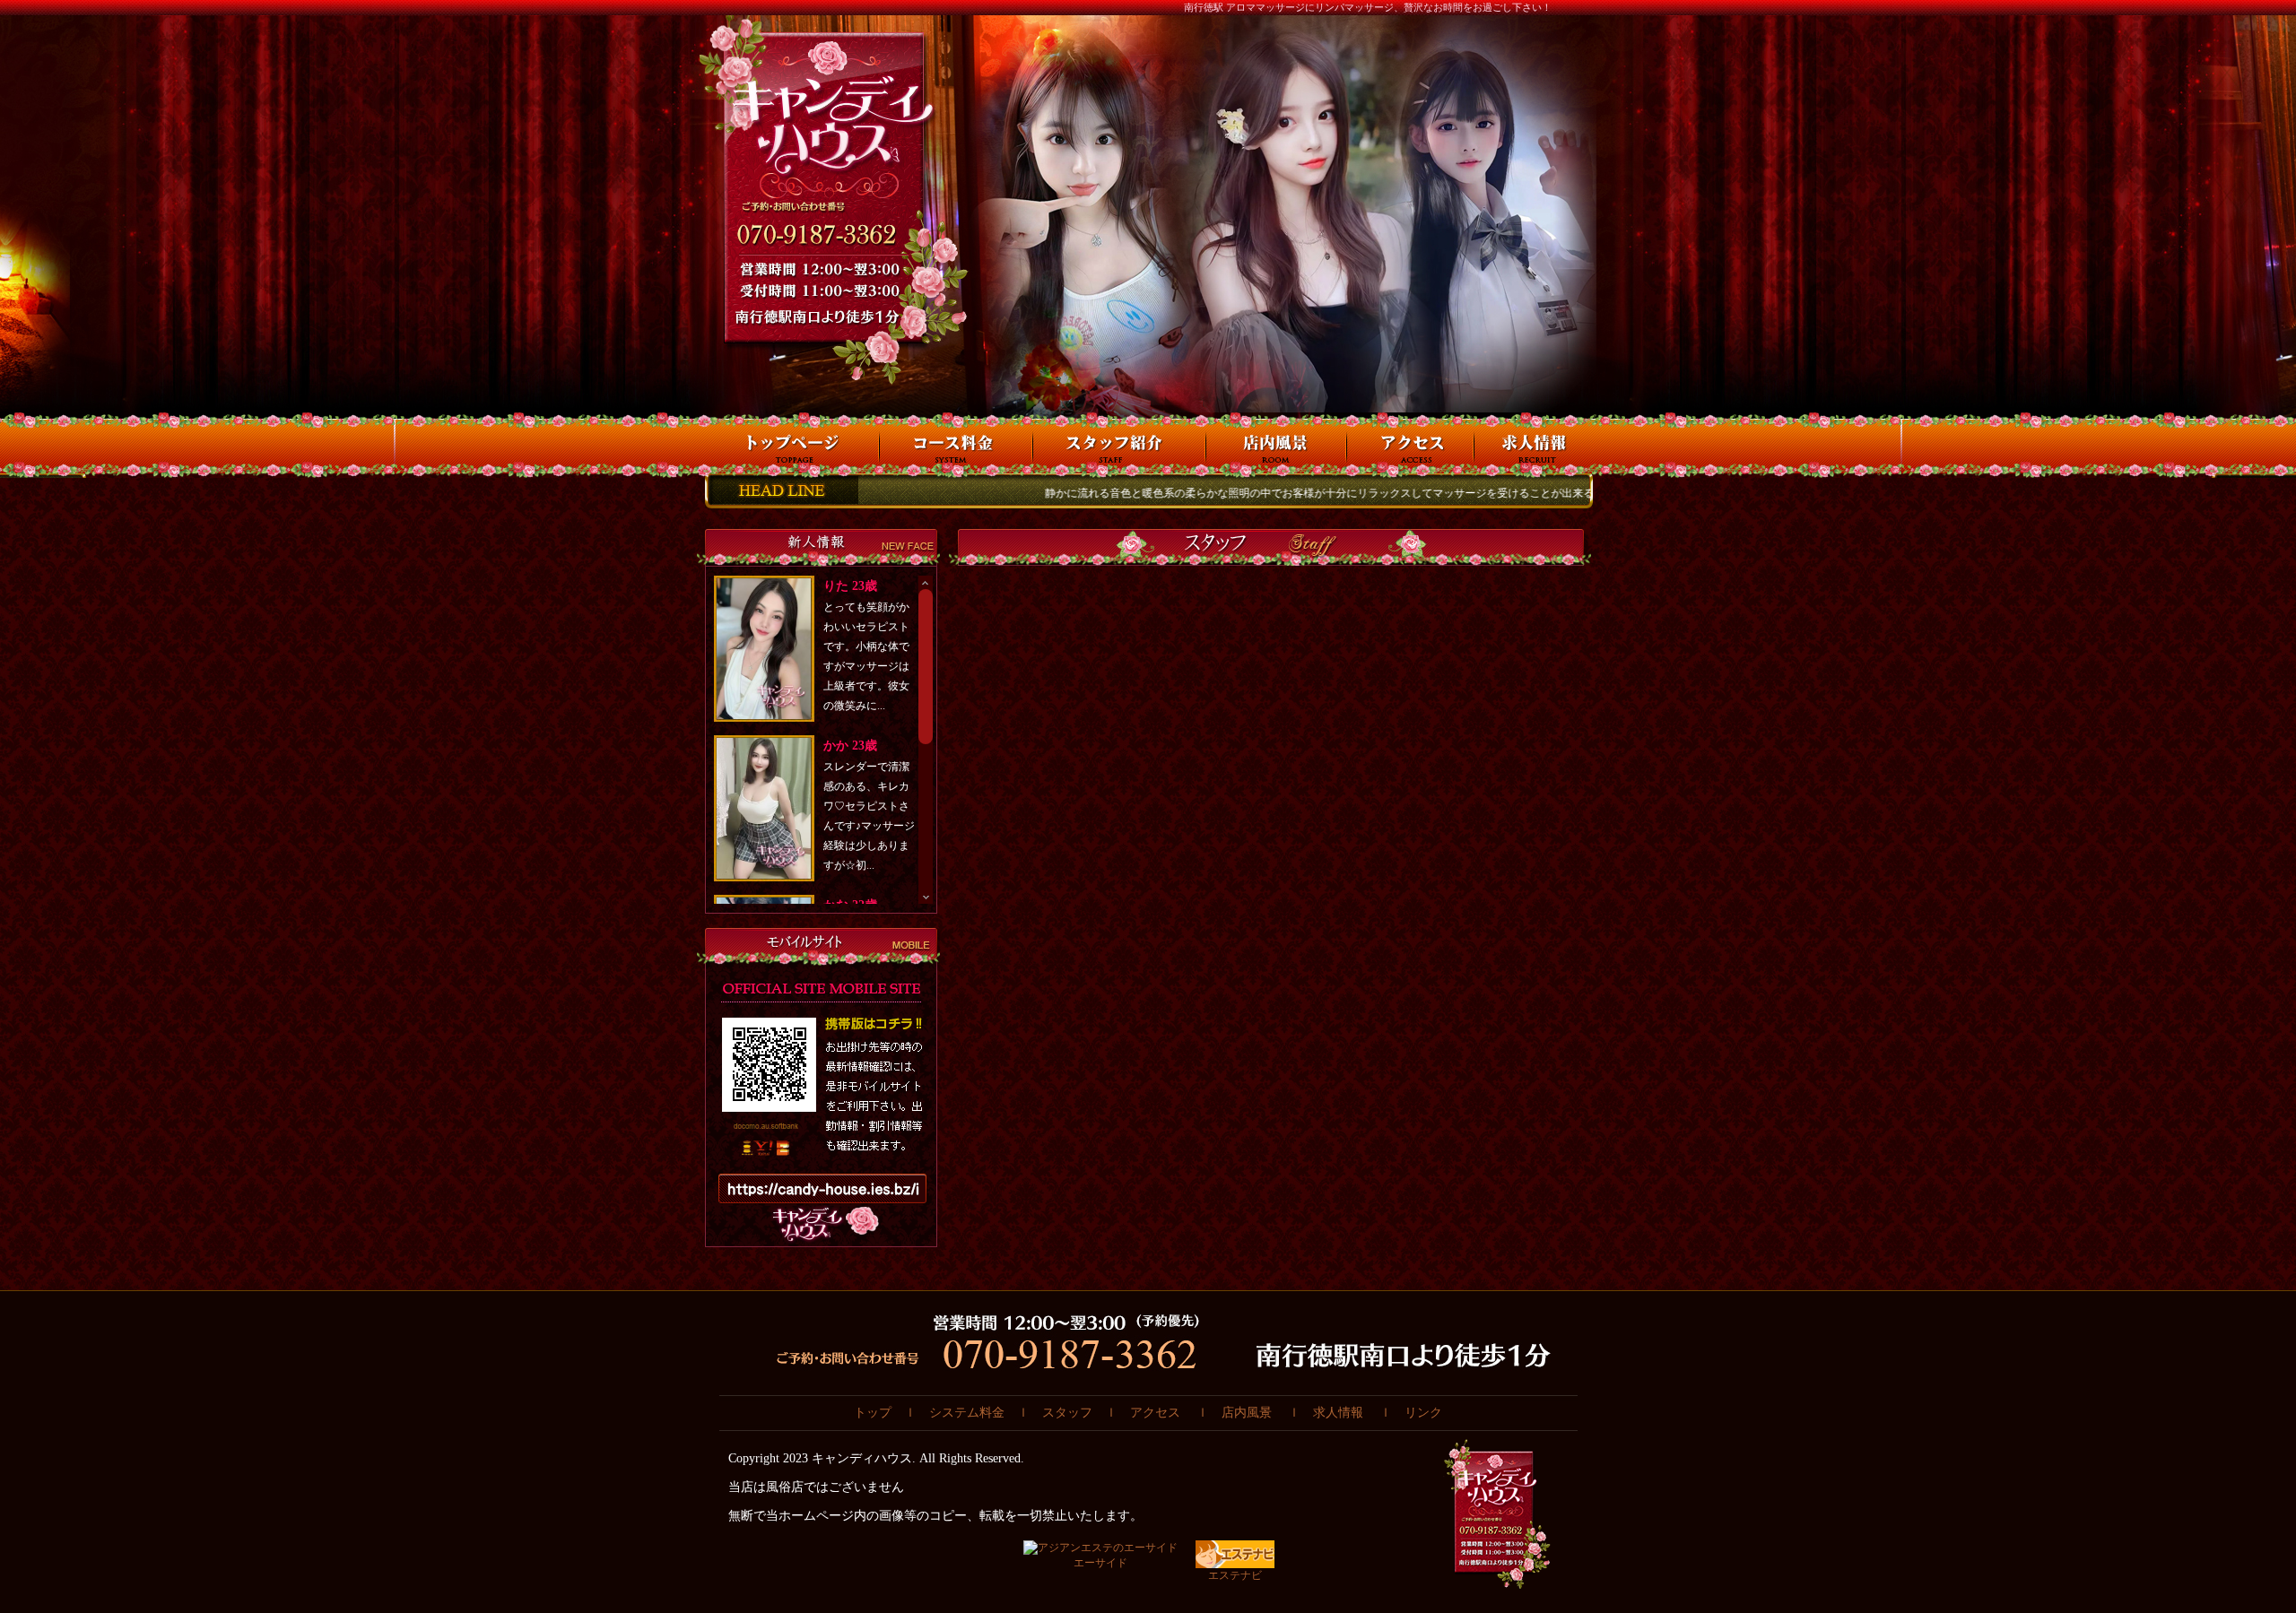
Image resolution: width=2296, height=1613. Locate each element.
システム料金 (967, 1413)
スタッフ (1067, 1413)
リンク (1423, 1413)
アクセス (1155, 1413)
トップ (873, 1413)
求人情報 (1338, 1413)
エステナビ (1235, 1575)
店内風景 (1247, 1413)
